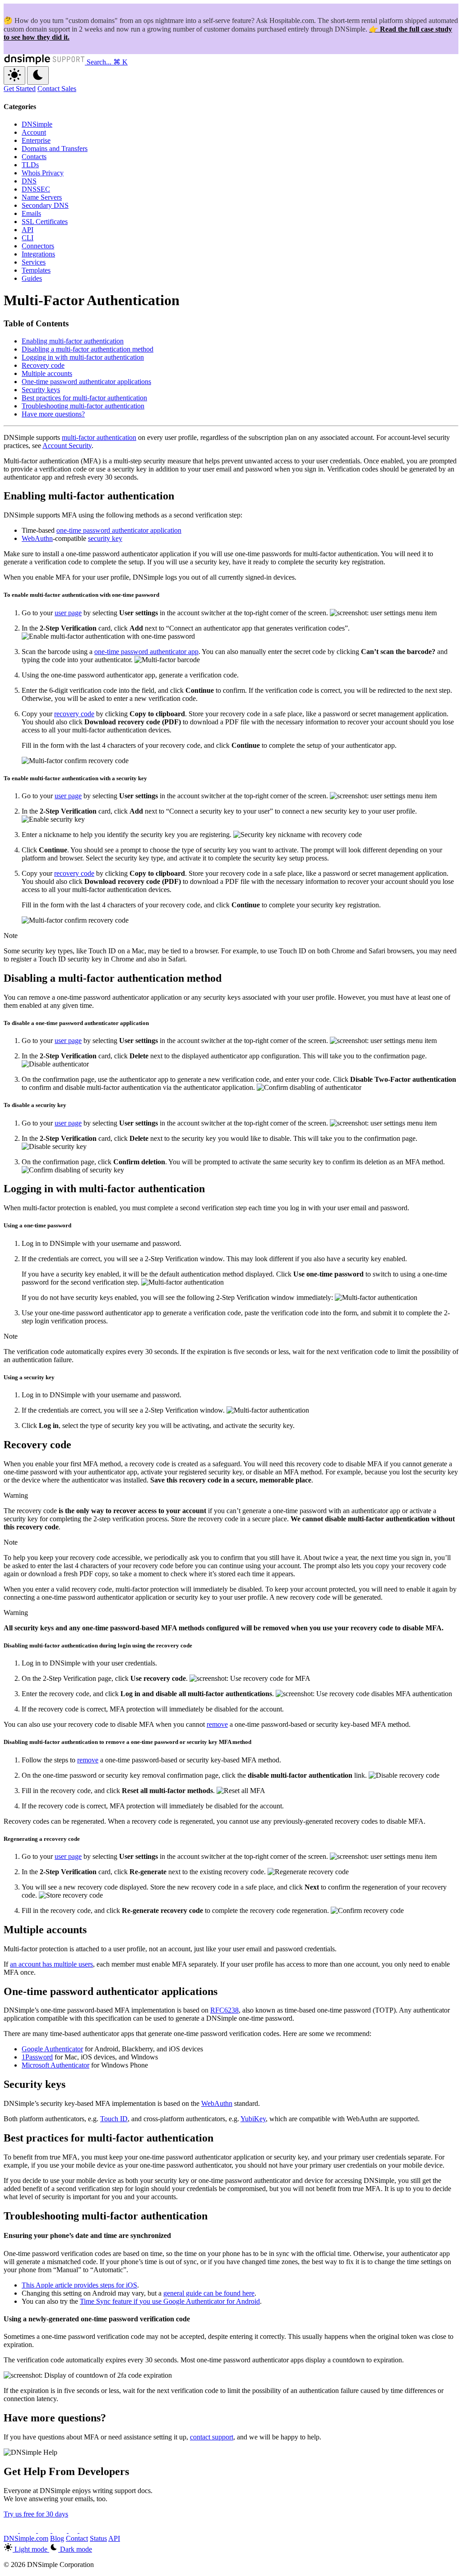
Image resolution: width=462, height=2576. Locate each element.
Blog (57, 2538)
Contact (77, 2538)
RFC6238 (224, 2010)
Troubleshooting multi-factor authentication (83, 406)
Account (34, 132)
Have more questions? (53, 414)
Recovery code (43, 365)
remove (217, 1724)
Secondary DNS (45, 205)
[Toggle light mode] (14, 75)
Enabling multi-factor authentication (73, 341)
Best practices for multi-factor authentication (84, 398)
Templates (36, 270)
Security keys (41, 390)
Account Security (67, 446)
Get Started (20, 89)
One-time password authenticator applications (86, 382)
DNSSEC (36, 189)
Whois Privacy (43, 173)
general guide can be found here (209, 2293)
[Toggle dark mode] (38, 75)
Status (98, 2538)
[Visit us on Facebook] (74, 2530)
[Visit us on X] (12, 2530)
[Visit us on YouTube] (29, 2530)
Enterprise (36, 140)
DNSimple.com (26, 2538)
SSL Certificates (45, 222)
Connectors (38, 246)
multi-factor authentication (99, 437)
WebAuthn (37, 538)
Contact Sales (57, 89)
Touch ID (114, 2119)
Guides (32, 278)
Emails (31, 213)
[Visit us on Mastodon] (86, 2530)
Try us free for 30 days (36, 2514)
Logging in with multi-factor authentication (83, 357)
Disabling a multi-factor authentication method (88, 349)
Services (34, 262)
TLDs (30, 165)
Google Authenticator (52, 2049)
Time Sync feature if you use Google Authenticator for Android (170, 2301)
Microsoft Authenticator (55, 2065)
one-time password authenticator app (146, 652)
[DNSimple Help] (45, 62)
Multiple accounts (47, 373)
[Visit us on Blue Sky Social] (60, 2530)
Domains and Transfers (55, 149)
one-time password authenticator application (119, 530)
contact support (212, 2437)
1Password (37, 2057)
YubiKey (253, 2119)
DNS (29, 181)
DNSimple (37, 124)
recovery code (74, 714)
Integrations (38, 254)
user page (68, 613)
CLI (28, 238)
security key (105, 538)
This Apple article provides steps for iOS (79, 2285)
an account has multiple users (51, 1964)
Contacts (34, 157)
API (28, 230)
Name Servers (42, 197)
